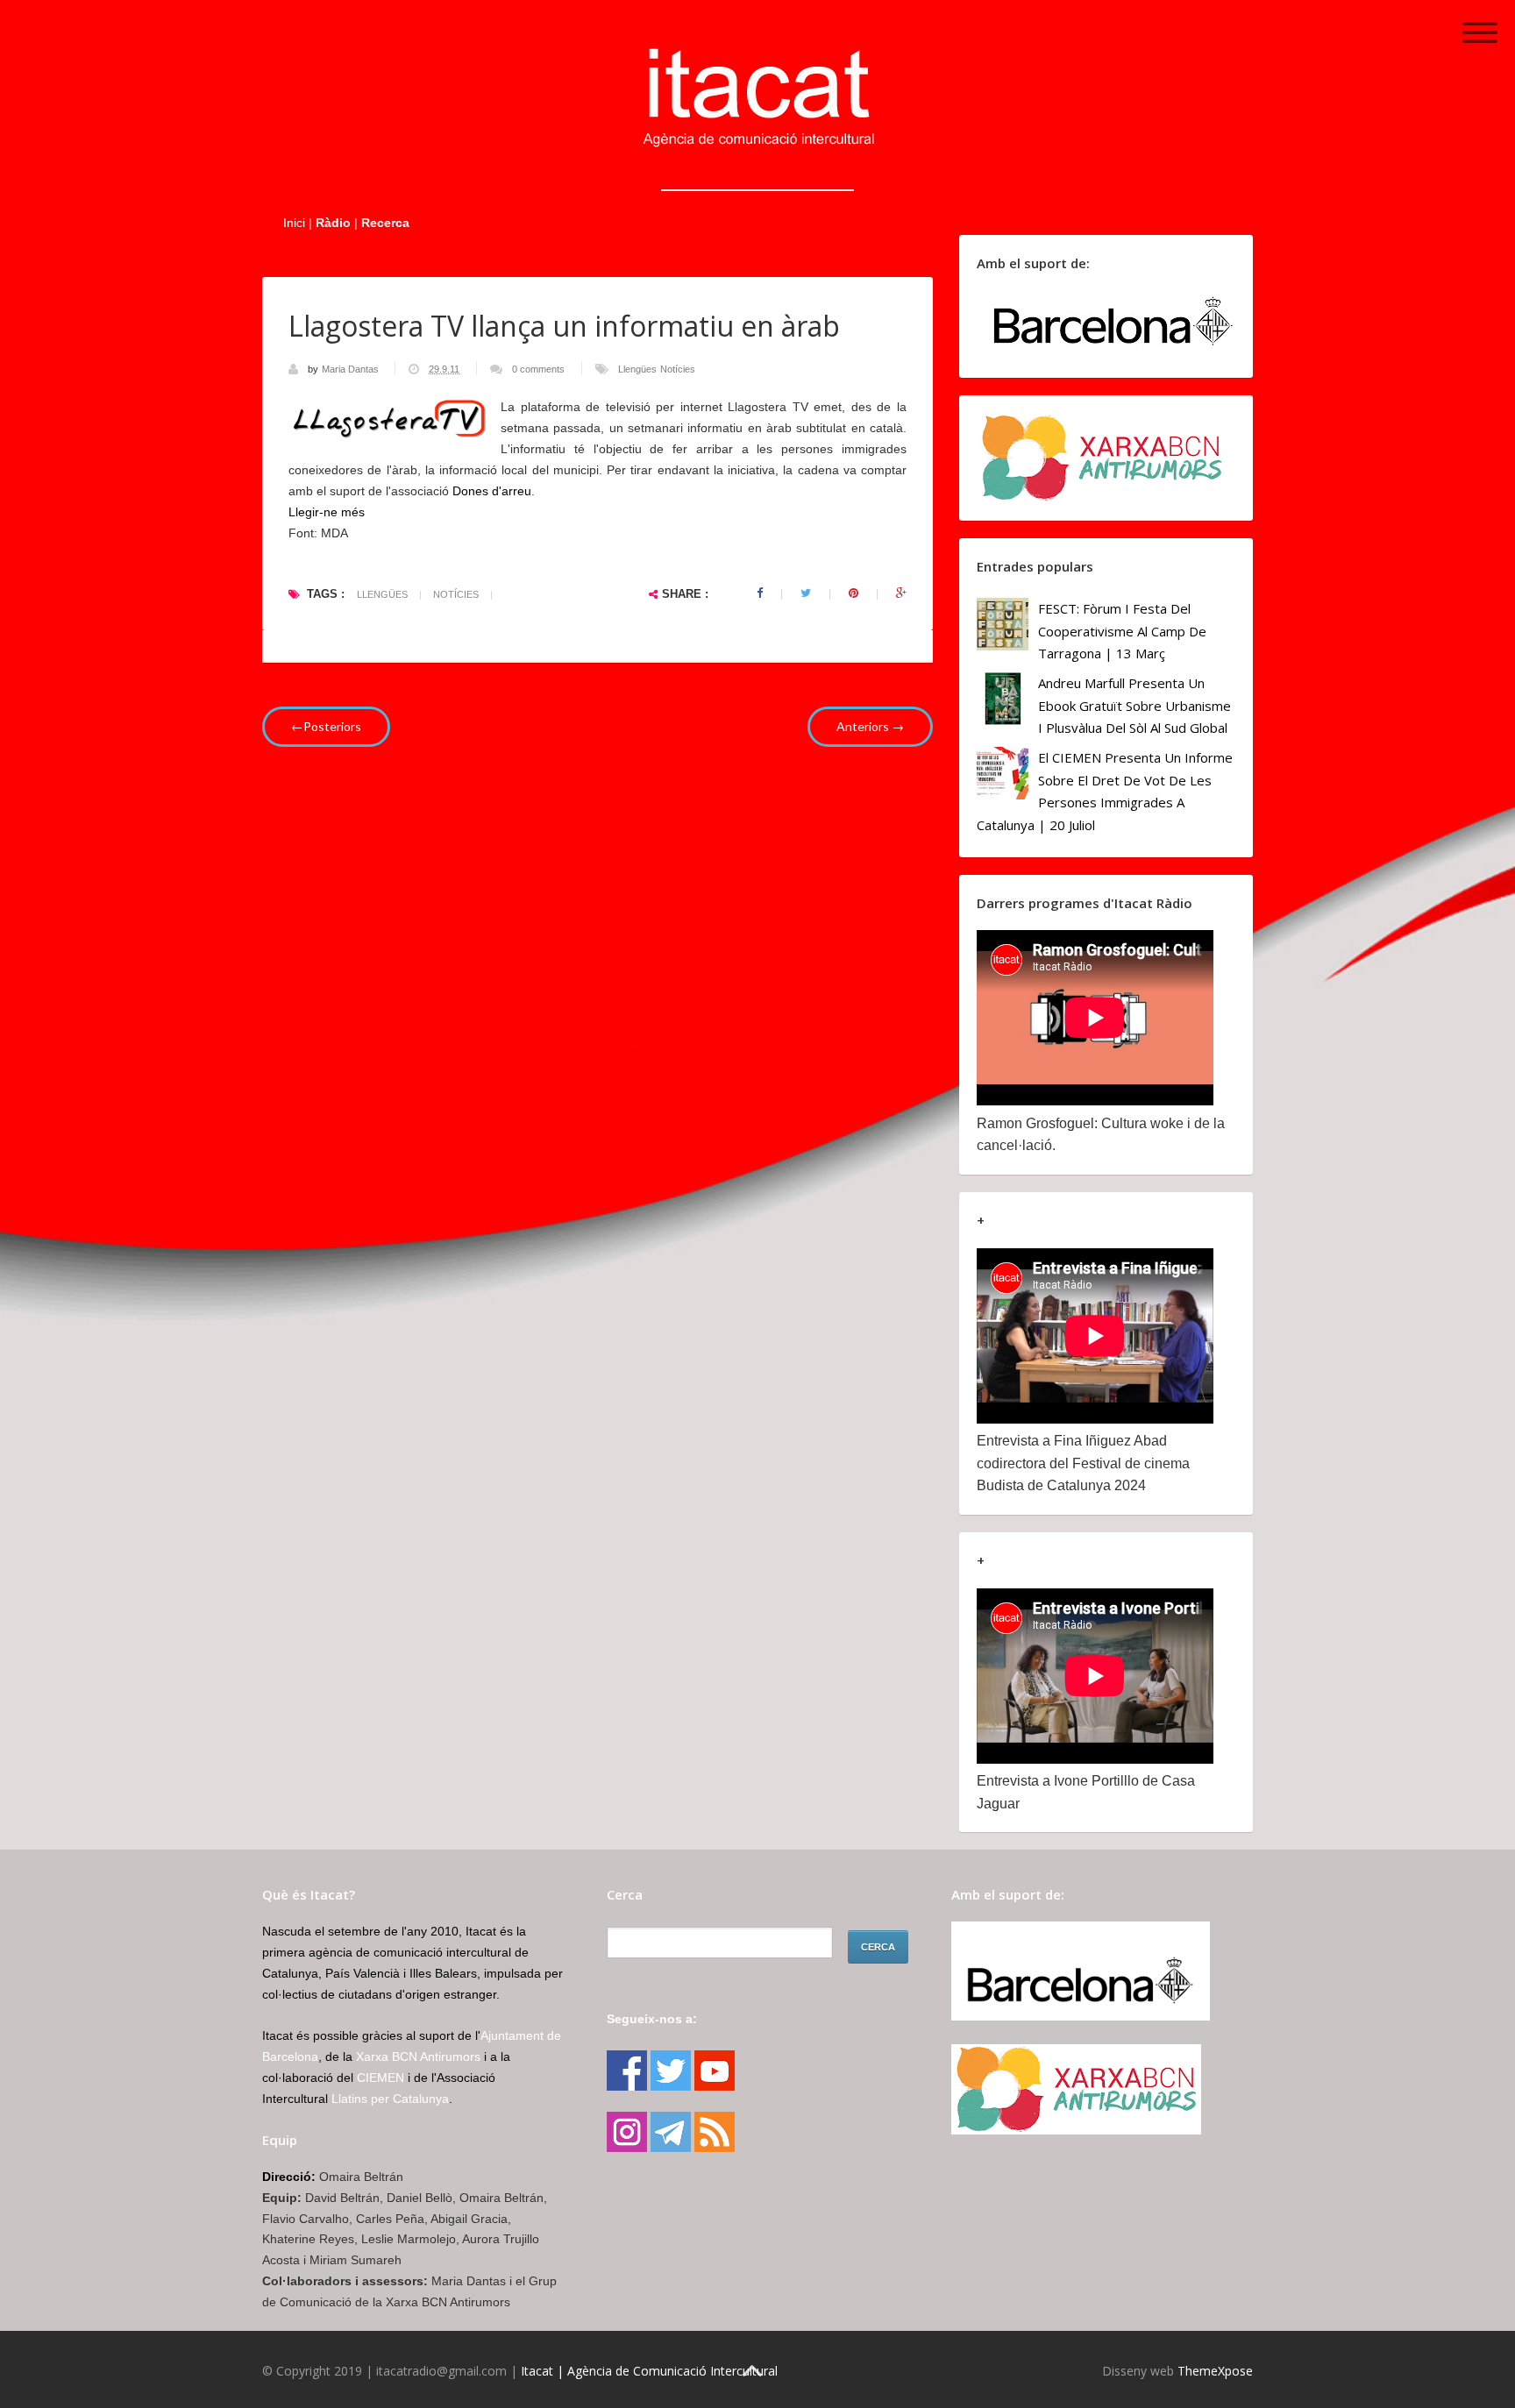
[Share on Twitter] (806, 593)
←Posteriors (326, 726)
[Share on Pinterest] (854, 593)
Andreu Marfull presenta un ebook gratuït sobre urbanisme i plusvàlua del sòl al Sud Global (1134, 705)
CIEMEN (381, 2078)
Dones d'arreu (492, 491)
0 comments (538, 369)
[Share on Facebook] (760, 593)
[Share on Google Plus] (901, 593)
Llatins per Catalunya (390, 2099)
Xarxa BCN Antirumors (418, 2056)
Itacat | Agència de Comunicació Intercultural (649, 2371)
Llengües (637, 369)
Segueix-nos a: (652, 2019)
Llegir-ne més (327, 512)
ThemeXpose (1215, 2371)
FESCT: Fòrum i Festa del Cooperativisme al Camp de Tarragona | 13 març (1122, 631)
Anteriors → (870, 726)
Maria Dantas (352, 369)
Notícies (678, 369)
